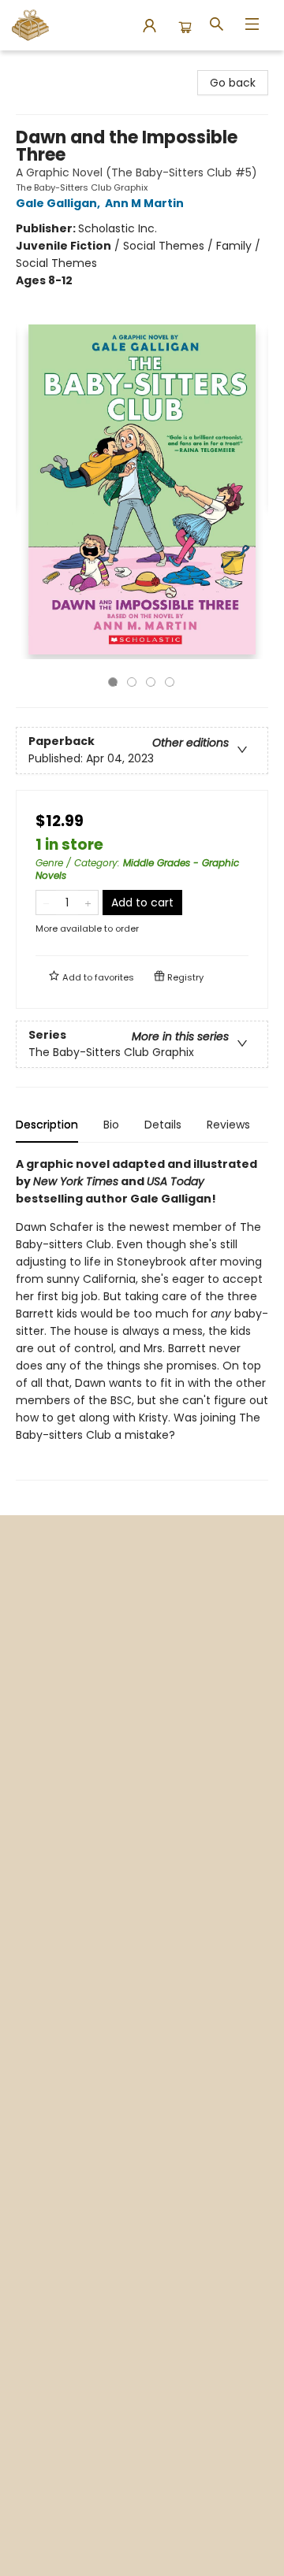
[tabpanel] (142, 1318)
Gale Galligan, (59, 203)
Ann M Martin (144, 203)
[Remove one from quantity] (46, 903)
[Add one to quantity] (88, 903)
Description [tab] (47, 1125)
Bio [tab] (111, 1125)
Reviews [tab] (228, 1125)
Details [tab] (163, 1125)
